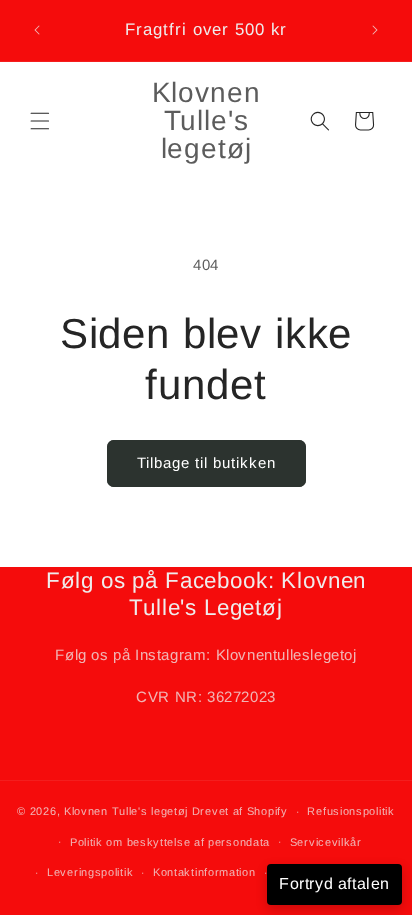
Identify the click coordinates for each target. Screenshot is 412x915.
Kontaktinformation (204, 872)
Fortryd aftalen (334, 883)
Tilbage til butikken (206, 462)
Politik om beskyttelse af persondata (170, 842)
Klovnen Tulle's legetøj (126, 811)
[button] (40, 121)
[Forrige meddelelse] (37, 30)
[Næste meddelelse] (375, 30)
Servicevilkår (326, 842)
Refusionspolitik (350, 811)
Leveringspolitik (90, 872)
